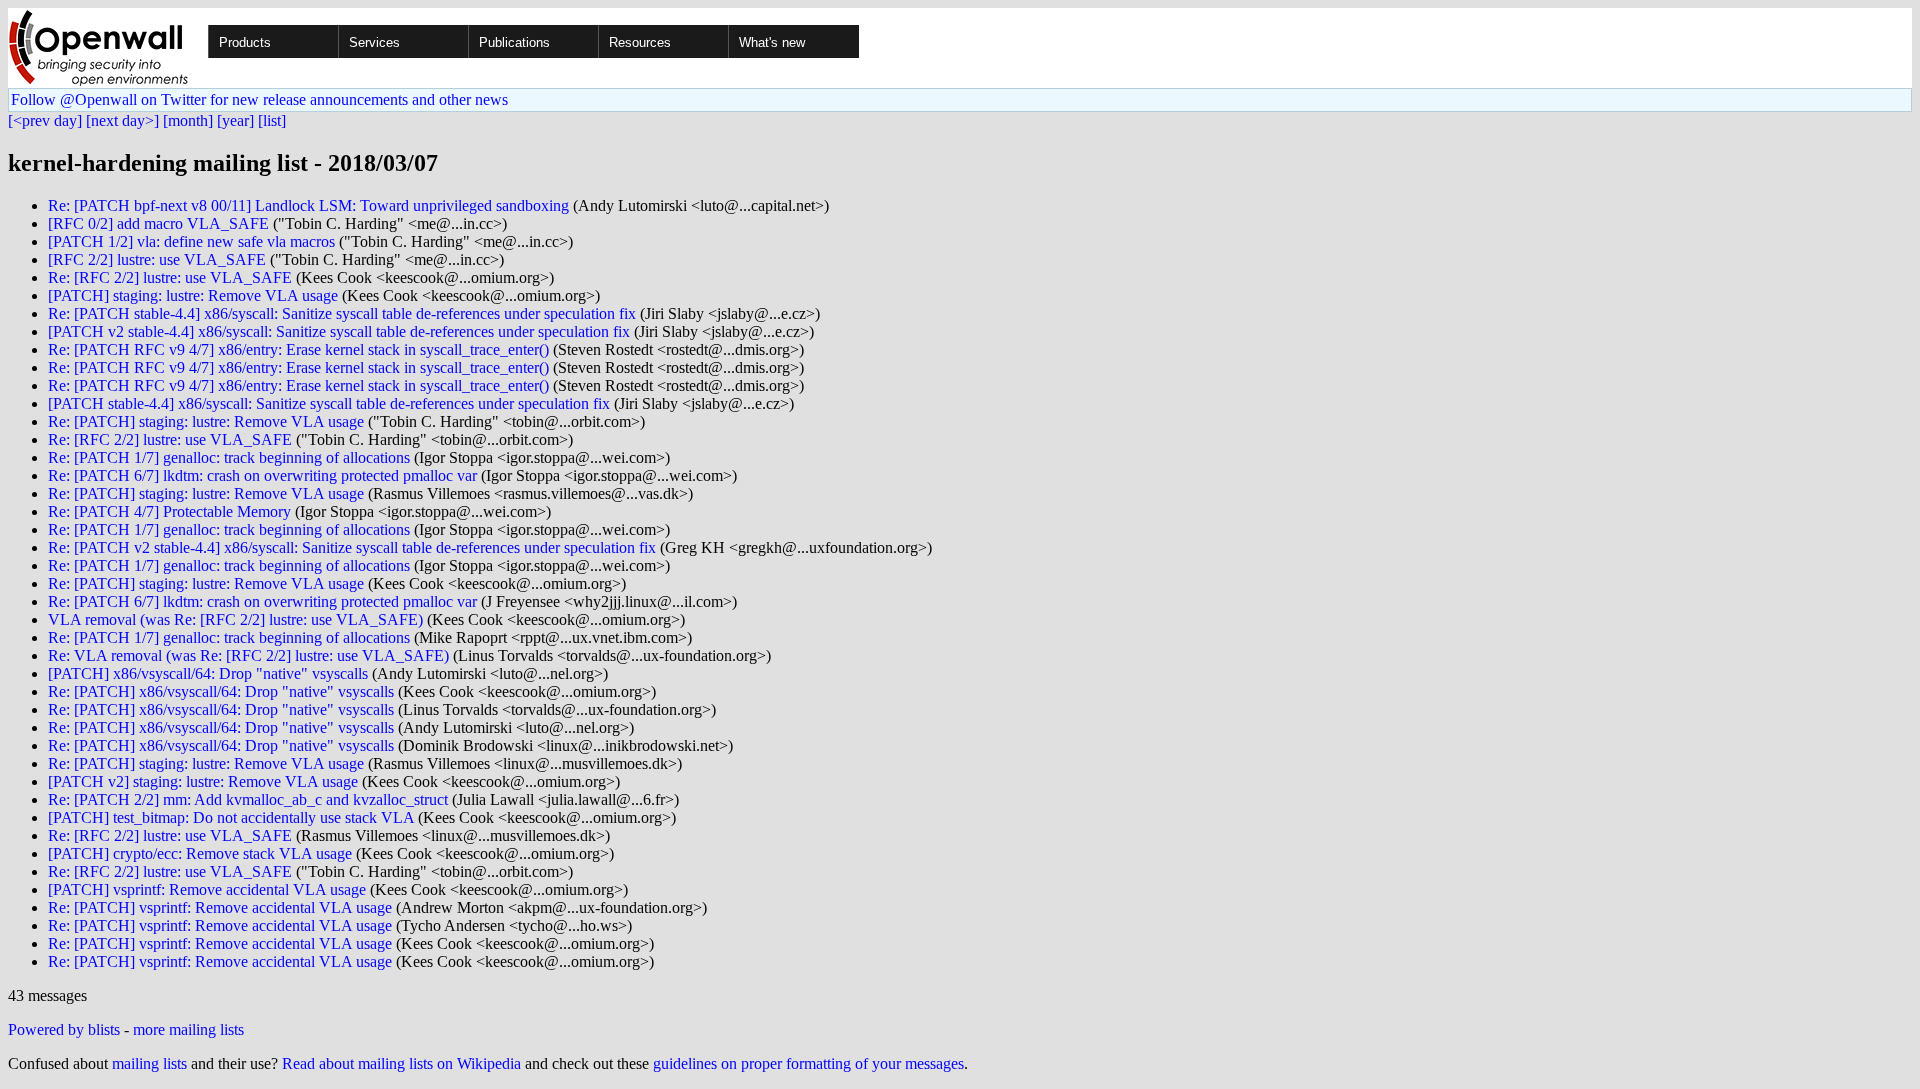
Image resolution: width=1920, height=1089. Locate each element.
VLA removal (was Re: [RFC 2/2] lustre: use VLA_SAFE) (235, 619)
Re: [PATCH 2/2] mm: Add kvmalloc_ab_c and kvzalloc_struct (248, 799)
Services (374, 42)
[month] (188, 120)
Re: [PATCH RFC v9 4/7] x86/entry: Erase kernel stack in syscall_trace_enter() (298, 349)
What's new (772, 42)
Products (245, 42)
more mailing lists (188, 1029)
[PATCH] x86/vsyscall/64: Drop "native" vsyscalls (208, 673)
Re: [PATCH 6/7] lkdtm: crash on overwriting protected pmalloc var (262, 475)
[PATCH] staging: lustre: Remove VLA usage (193, 295)
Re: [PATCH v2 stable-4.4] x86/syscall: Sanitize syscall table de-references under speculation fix (352, 547)
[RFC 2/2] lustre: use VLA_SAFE (157, 259)
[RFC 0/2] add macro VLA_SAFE (158, 223)
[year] (235, 120)
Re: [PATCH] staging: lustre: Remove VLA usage (206, 421)
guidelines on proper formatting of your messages (808, 1063)
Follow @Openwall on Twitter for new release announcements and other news (259, 99)
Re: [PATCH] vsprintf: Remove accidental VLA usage (220, 907)
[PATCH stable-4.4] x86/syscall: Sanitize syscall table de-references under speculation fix (329, 403)
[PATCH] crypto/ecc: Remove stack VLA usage (200, 853)
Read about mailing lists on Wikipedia (401, 1063)
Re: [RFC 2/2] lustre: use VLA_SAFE (170, 277)
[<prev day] (45, 120)
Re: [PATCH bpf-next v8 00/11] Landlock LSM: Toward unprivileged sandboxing (308, 205)
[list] (272, 120)
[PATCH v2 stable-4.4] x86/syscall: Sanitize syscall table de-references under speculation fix (339, 331)
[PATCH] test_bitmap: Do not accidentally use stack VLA (231, 817)
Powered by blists (64, 1029)
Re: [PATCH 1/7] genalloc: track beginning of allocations (229, 457)
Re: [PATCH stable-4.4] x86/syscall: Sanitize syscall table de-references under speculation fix (342, 313)
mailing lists (149, 1063)
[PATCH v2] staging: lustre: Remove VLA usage (203, 781)
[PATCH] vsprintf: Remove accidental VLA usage (207, 889)
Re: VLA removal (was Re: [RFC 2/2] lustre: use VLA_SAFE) (248, 655)
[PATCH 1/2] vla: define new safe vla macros (191, 241)
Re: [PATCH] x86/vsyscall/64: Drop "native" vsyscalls (221, 691)
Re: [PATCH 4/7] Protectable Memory (169, 511)
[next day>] (122, 120)
